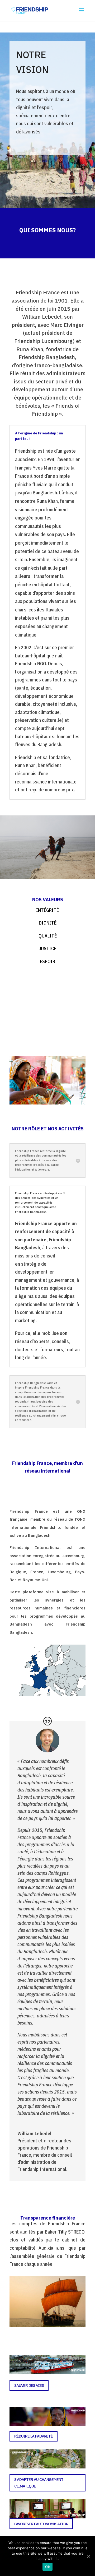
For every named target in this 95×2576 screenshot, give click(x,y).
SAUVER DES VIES (29, 2385)
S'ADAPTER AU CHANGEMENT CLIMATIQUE (39, 2483)
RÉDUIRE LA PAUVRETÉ (34, 2436)
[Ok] (88, 2556)
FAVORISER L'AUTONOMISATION (41, 2524)
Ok (47, 2567)
